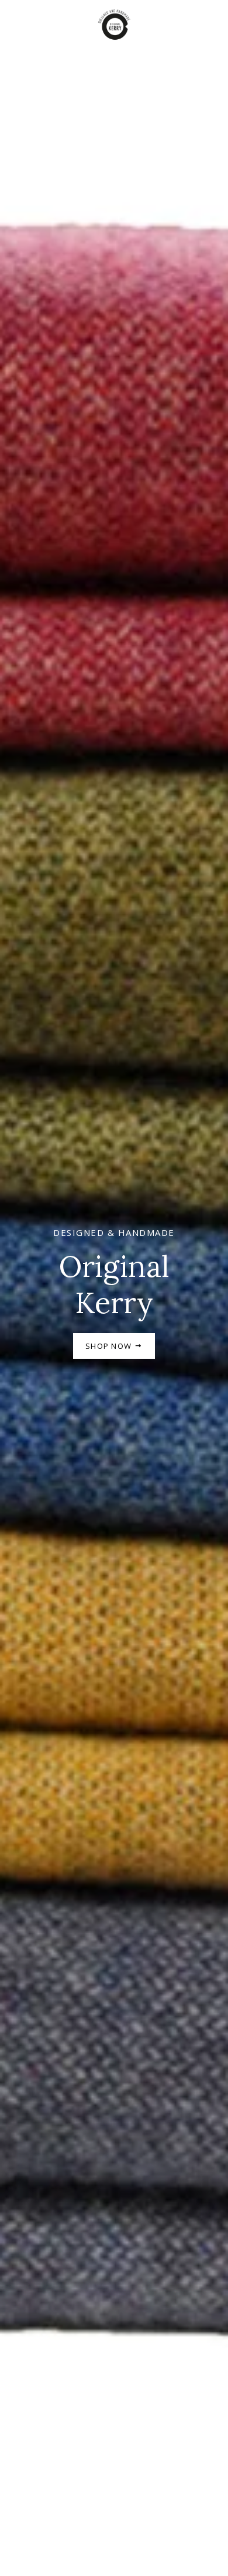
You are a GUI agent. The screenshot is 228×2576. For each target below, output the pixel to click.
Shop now (110, 1346)
